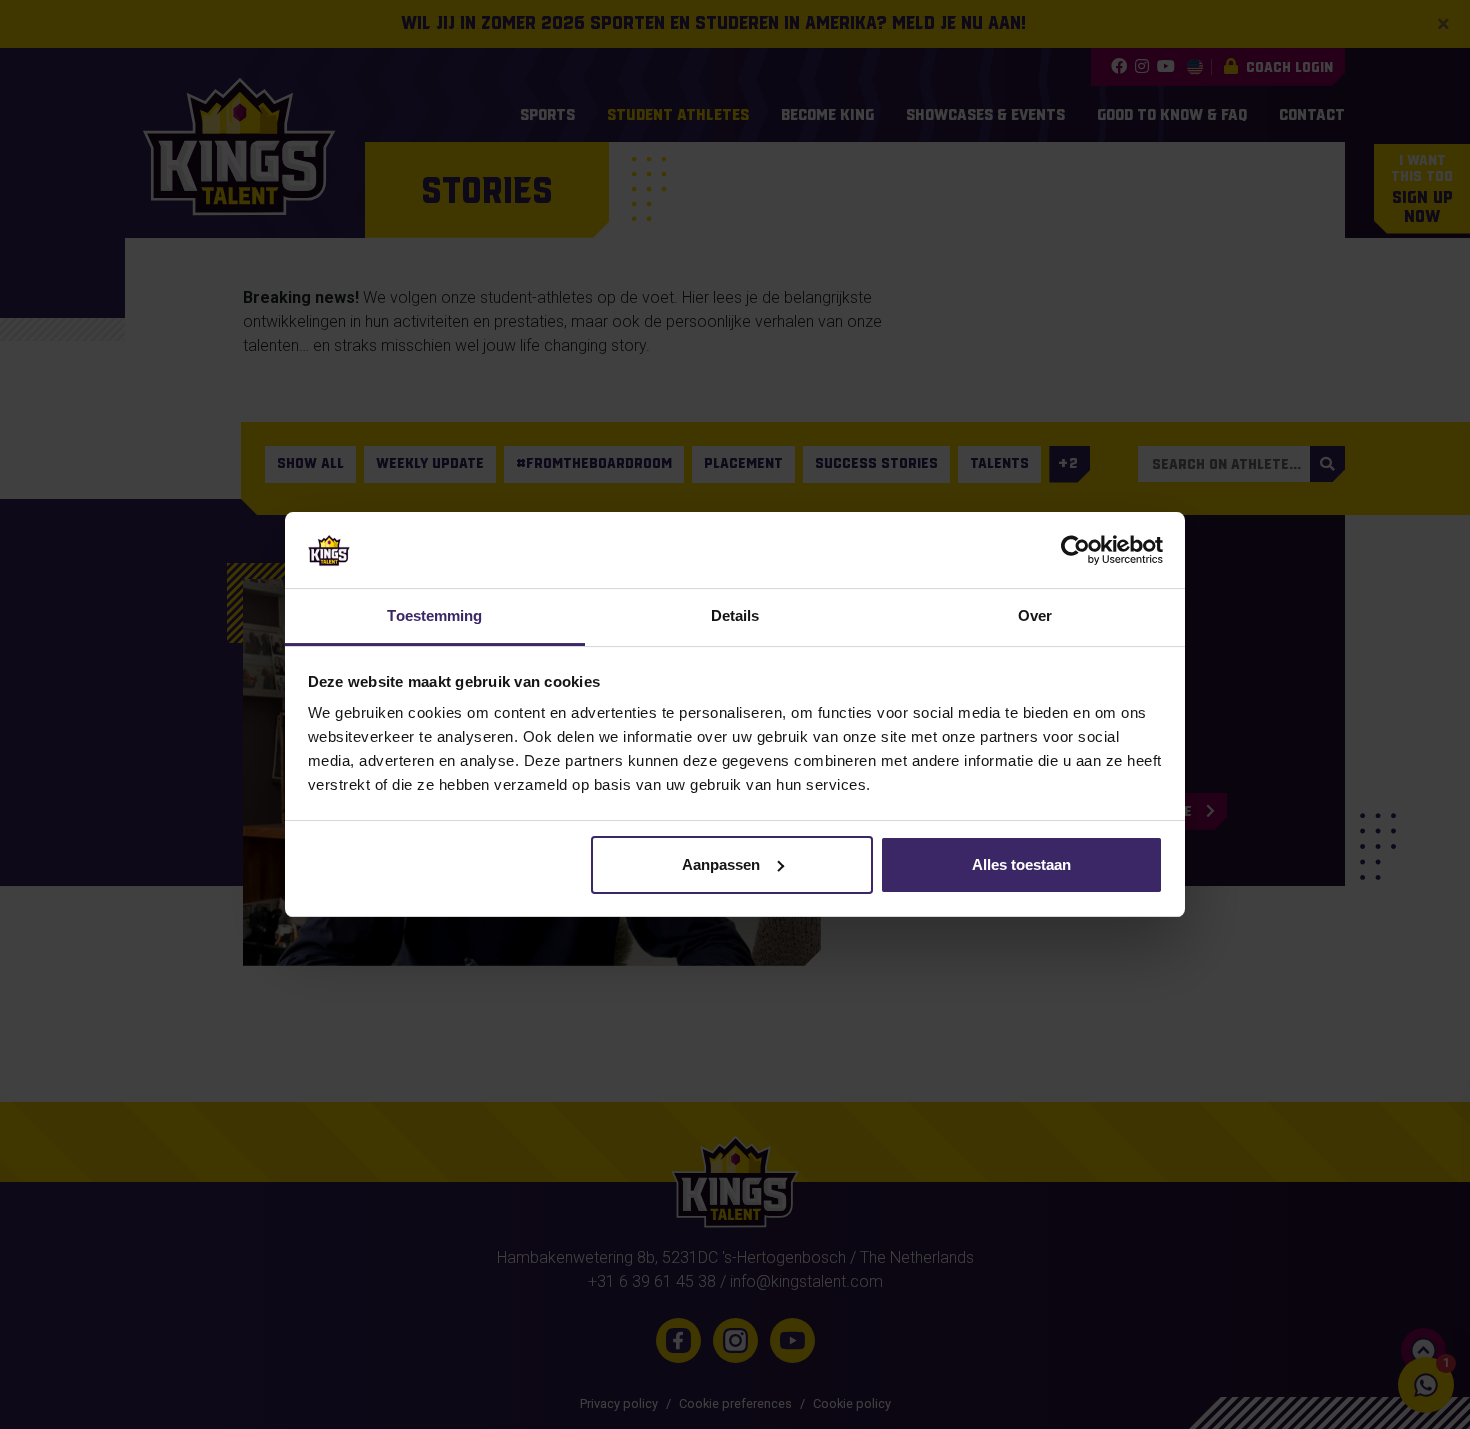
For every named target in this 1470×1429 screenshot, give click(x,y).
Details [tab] (735, 615)
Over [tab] (1035, 615)
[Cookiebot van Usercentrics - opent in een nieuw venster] (1075, 550)
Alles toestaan (1021, 864)
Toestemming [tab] (434, 615)
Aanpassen (721, 864)
